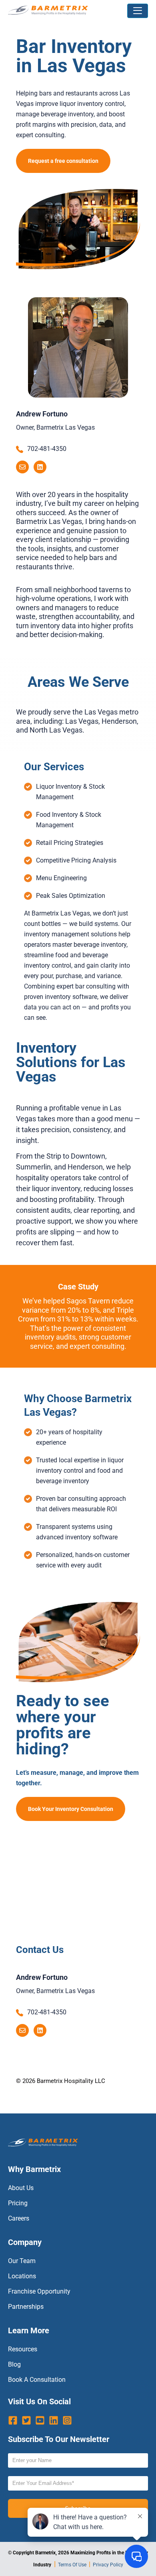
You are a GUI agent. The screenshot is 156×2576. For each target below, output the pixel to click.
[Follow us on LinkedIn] (40, 467)
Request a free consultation (63, 161)
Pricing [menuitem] (18, 2203)
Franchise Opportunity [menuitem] (39, 2291)
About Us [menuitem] (21, 2188)
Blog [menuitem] (14, 2364)
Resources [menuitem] (23, 2349)
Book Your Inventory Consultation (71, 1809)
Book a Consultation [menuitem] (37, 2380)
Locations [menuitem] (22, 2276)
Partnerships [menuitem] (26, 2307)
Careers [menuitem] (19, 2218)
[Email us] (22, 467)
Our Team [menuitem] (22, 2261)
